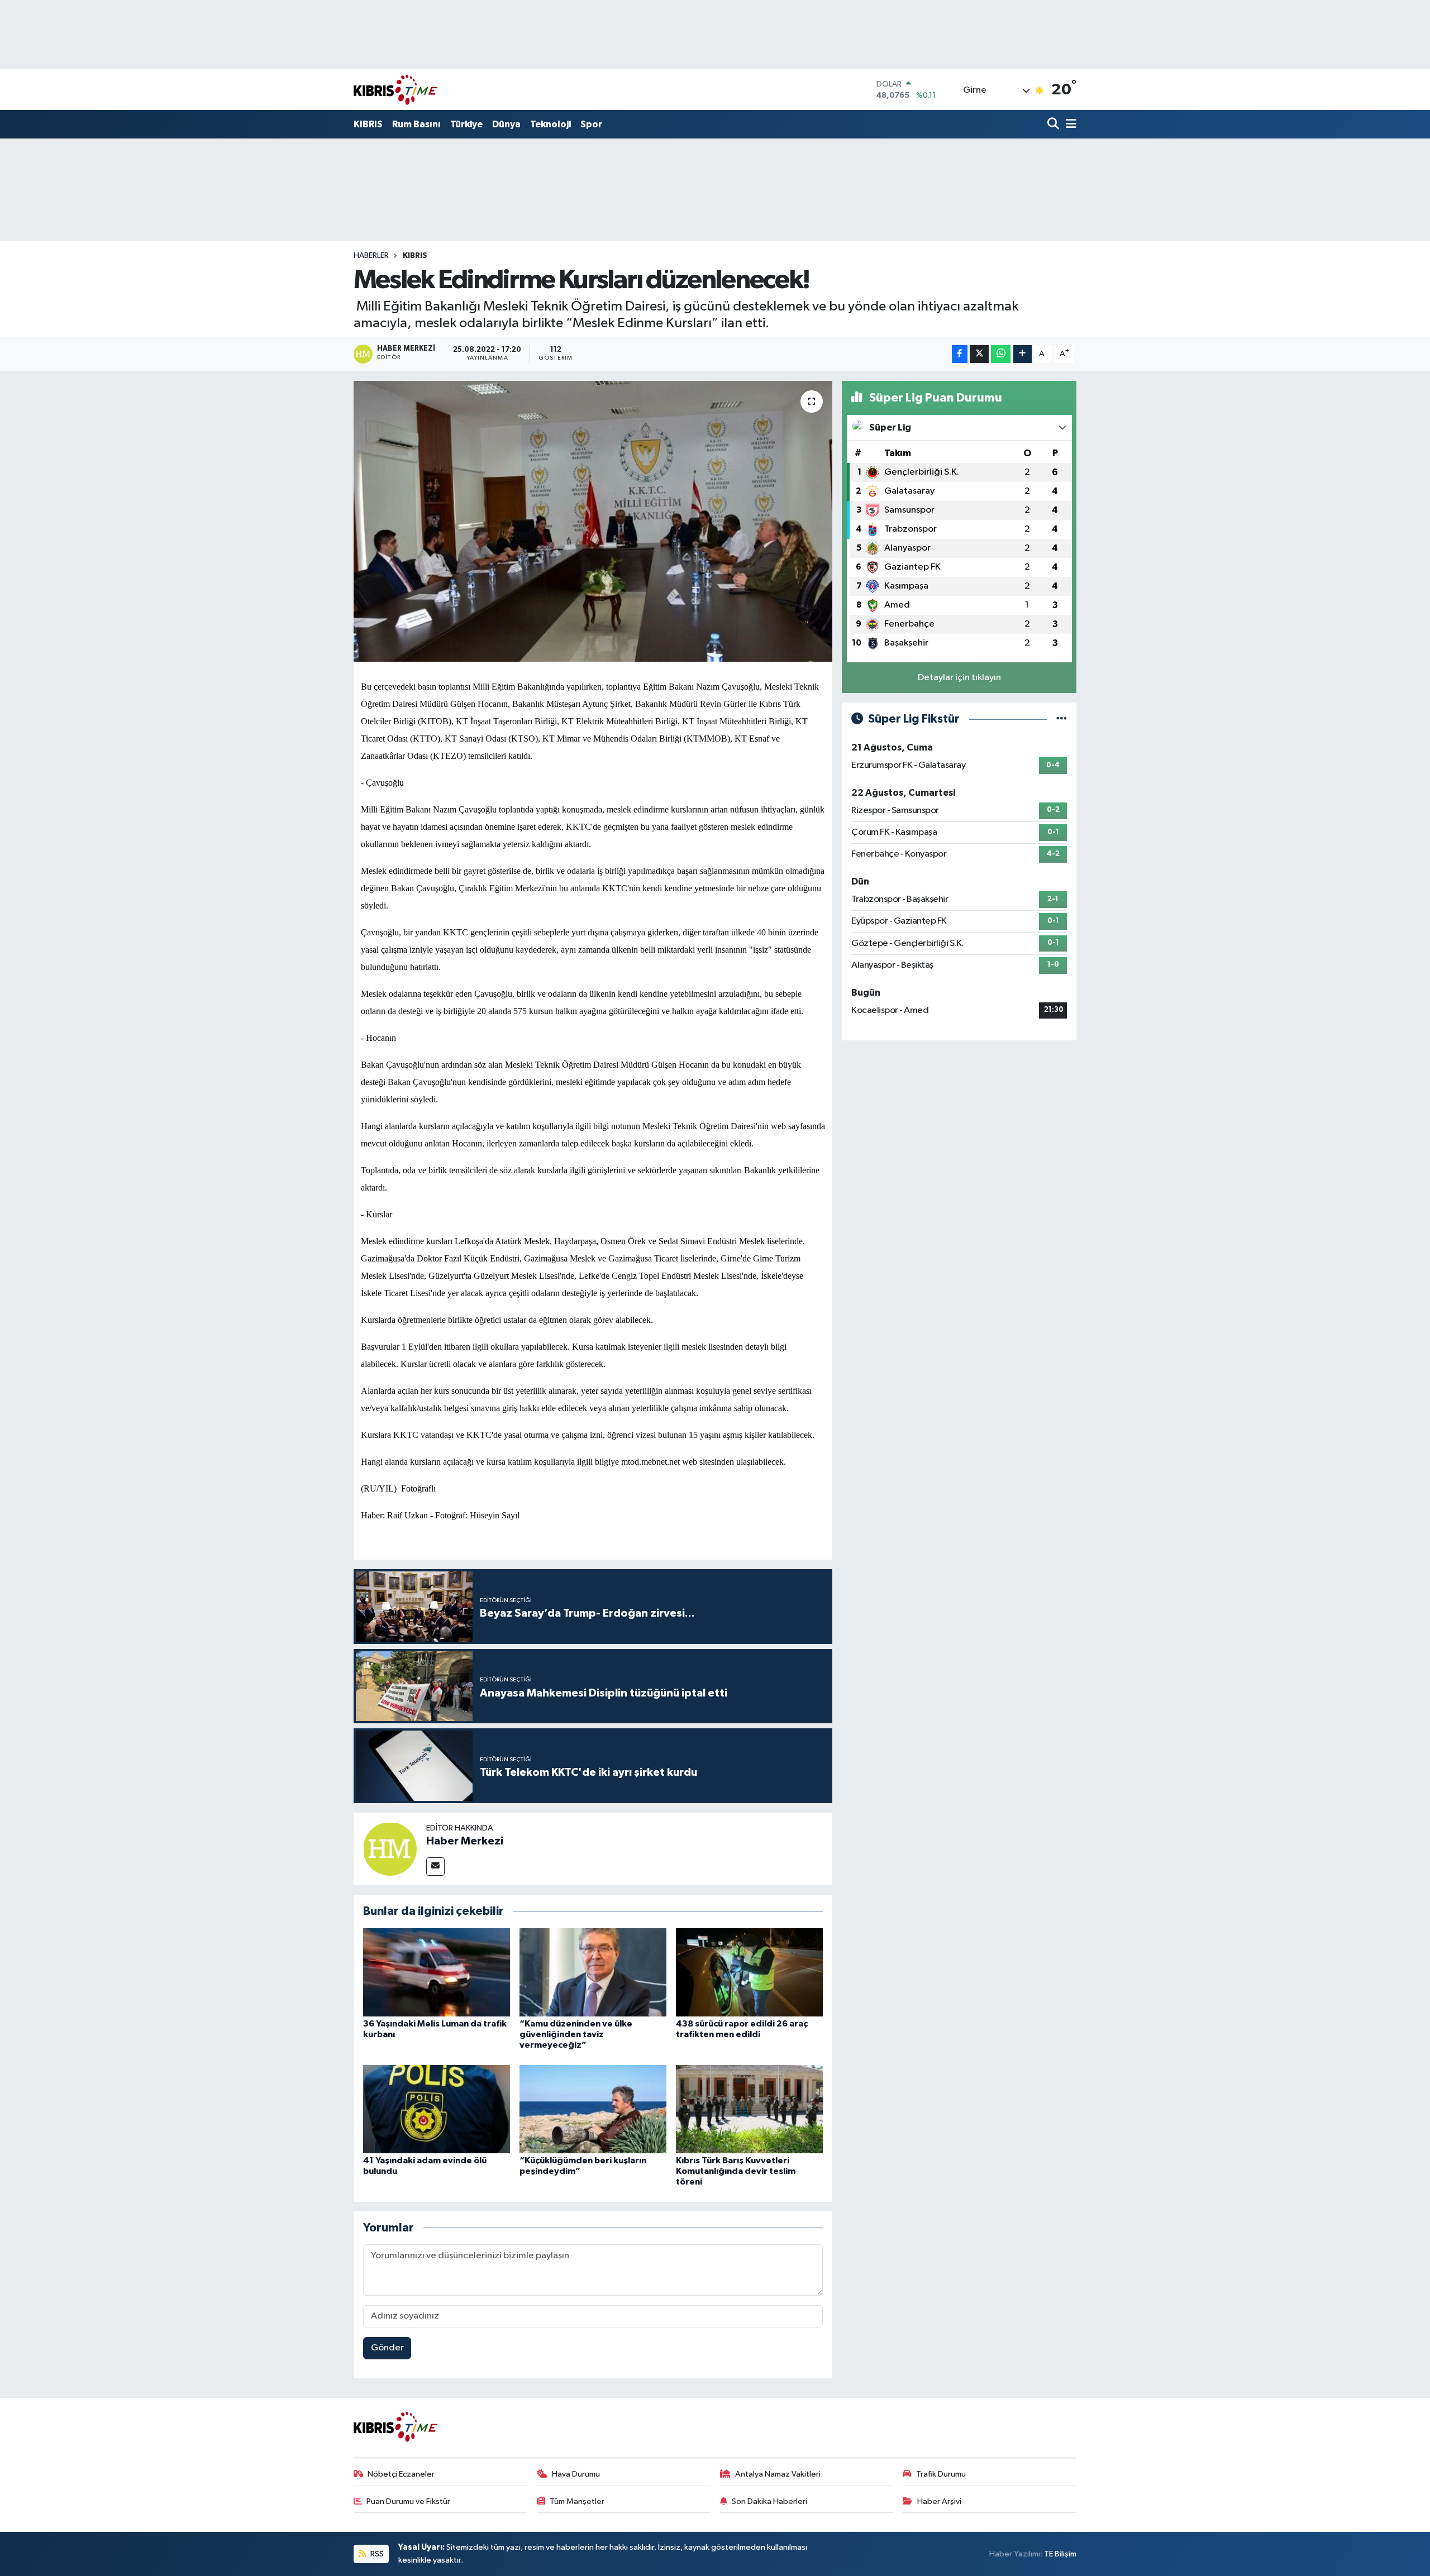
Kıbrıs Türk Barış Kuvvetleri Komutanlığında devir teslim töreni (736, 2171)
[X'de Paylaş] (979, 354)
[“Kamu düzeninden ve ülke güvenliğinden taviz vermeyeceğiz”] (593, 1972)
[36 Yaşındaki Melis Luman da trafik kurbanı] (437, 1972)
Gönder (387, 2348)
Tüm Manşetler (577, 2501)
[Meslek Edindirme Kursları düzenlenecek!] (593, 521)
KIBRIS (368, 124)
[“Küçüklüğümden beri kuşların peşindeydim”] (593, 2109)
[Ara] (1054, 125)
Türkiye (466, 124)
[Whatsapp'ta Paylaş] (1001, 354)
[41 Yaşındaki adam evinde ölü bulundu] (437, 2109)
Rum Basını (416, 124)
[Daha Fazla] (1023, 354)
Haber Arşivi (939, 2501)
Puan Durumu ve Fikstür (408, 2501)
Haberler (371, 256)
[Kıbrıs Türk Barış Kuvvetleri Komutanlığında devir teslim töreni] (749, 2109)
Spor (591, 124)
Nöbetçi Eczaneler (401, 2474)
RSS (376, 2554)
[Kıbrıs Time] (395, 90)
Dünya (506, 124)
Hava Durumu (576, 2474)
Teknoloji (550, 124)
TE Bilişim (1060, 2554)
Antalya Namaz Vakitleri (778, 2474)
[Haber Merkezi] (390, 1849)
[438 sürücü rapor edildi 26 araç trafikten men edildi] (749, 1972)
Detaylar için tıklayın (959, 678)
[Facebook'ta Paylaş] (960, 354)
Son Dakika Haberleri (769, 2501)
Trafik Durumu (941, 2474)
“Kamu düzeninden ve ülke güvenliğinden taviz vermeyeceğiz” (576, 2034)
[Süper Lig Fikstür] (1062, 719)
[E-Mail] (435, 1867)
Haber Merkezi (465, 1841)
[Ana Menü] (1069, 125)
